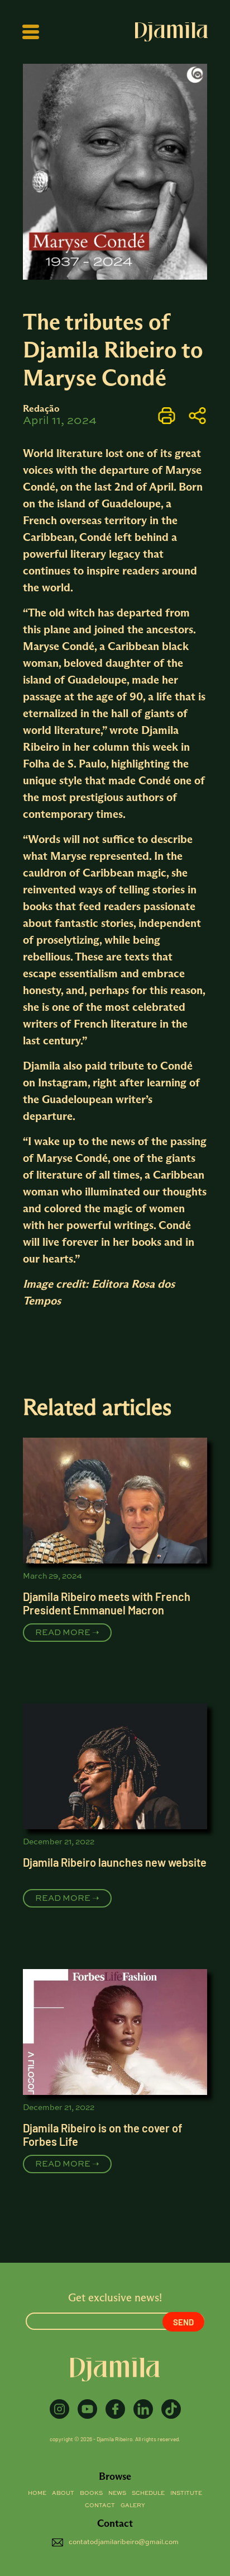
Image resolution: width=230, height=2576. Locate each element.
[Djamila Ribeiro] (171, 32)
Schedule (148, 2493)
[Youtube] (87, 2409)
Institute (186, 2493)
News (117, 2493)
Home (37, 2493)
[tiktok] (171, 2409)
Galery (133, 2506)
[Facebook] (115, 2409)
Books (91, 2493)
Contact (100, 2506)
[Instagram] (59, 2409)
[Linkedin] (143, 2409)
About (63, 2493)
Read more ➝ (67, 1633)
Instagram (61, 1082)
